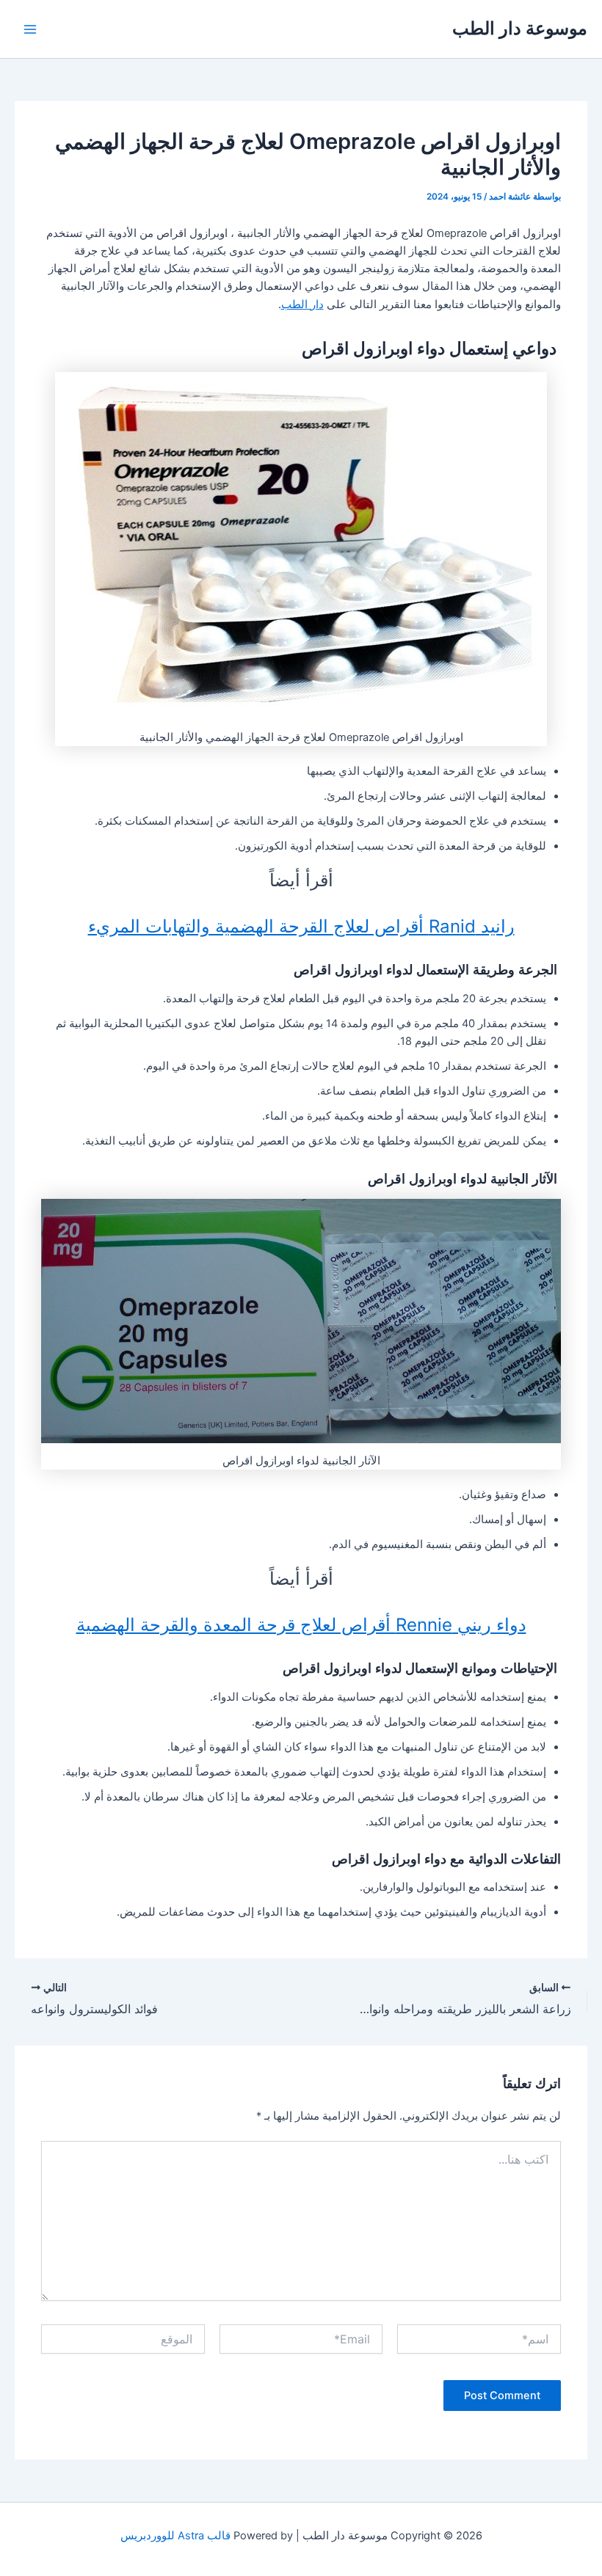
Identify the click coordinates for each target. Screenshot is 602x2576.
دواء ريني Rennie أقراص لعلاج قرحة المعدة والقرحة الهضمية (301, 1625)
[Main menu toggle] (30, 29)
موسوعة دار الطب (520, 28)
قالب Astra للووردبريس (175, 2536)
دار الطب (302, 304)
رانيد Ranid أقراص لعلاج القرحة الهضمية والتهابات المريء (301, 926)
